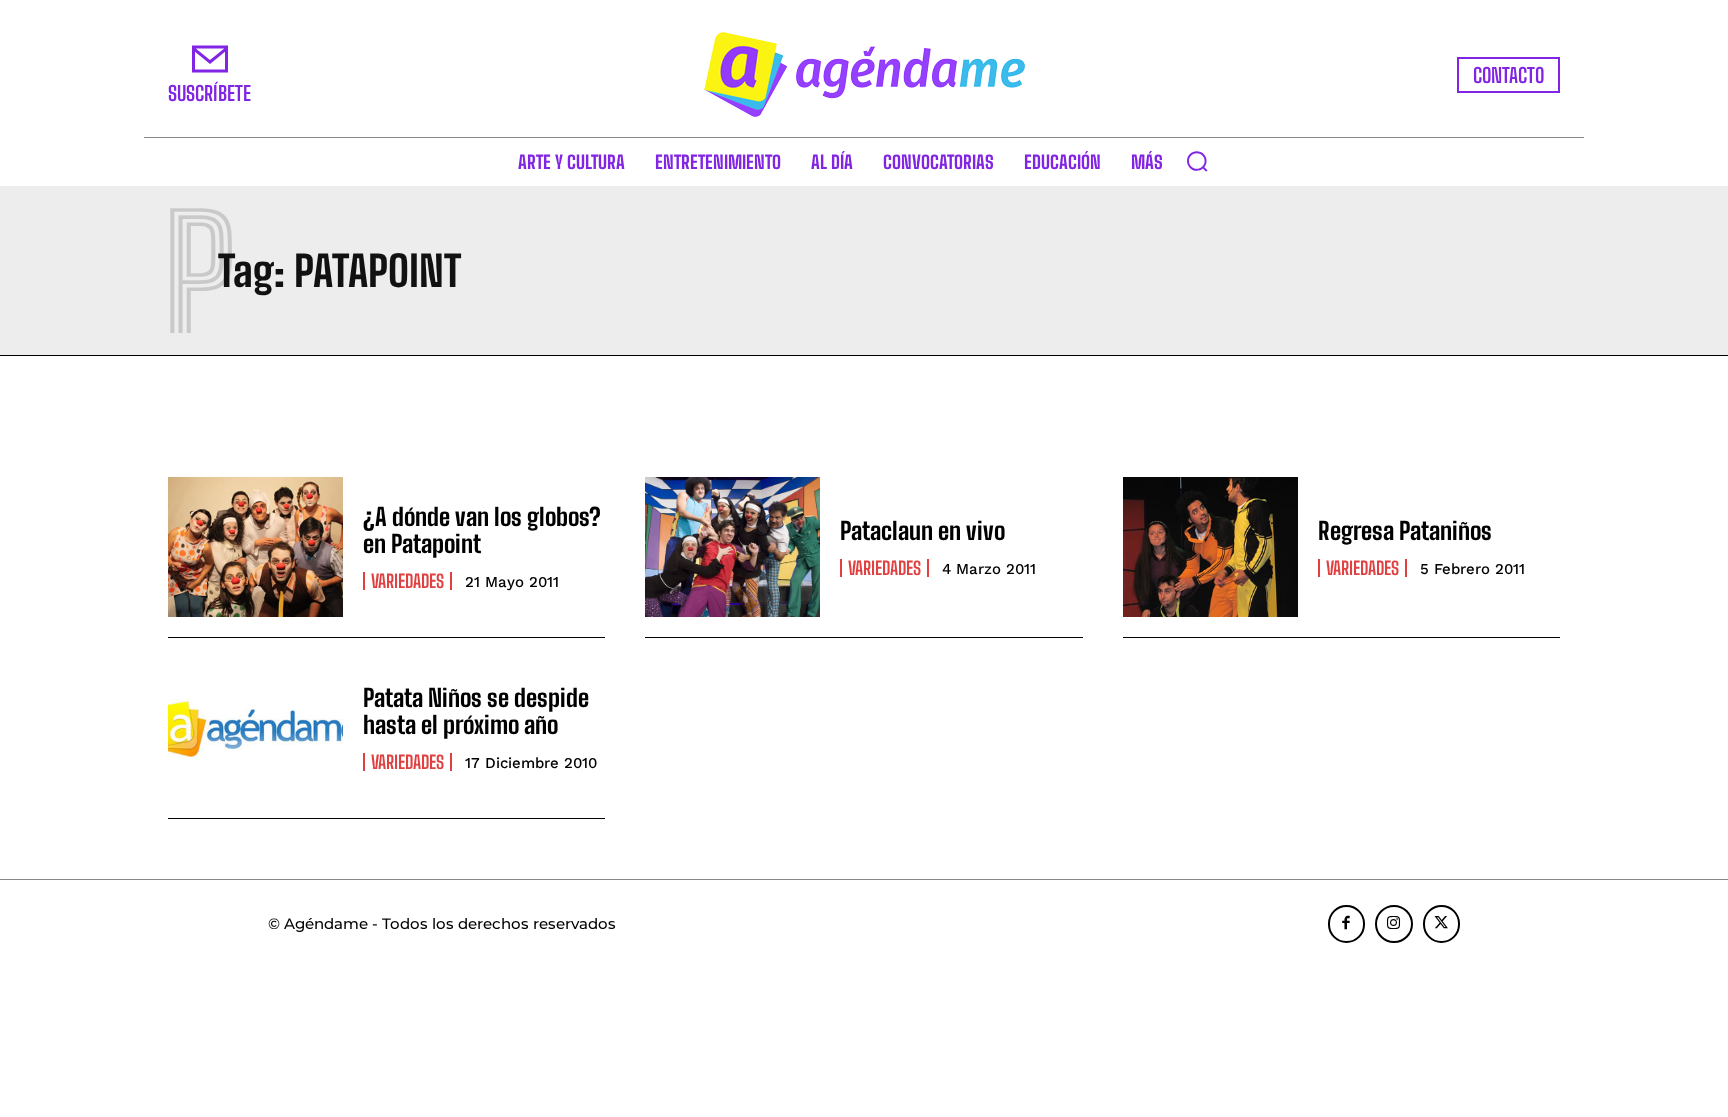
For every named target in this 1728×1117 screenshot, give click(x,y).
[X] (1442, 924)
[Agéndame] (864, 74)
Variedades (407, 581)
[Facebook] (1347, 924)
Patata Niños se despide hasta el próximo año (476, 710)
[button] (1197, 161)
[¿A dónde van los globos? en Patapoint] (255, 547)
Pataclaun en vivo (922, 530)
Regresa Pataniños (1405, 530)
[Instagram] (1394, 924)
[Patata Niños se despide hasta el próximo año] (255, 728)
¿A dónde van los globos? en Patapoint (482, 529)
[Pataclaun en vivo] (732, 547)
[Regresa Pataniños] (1210, 547)
